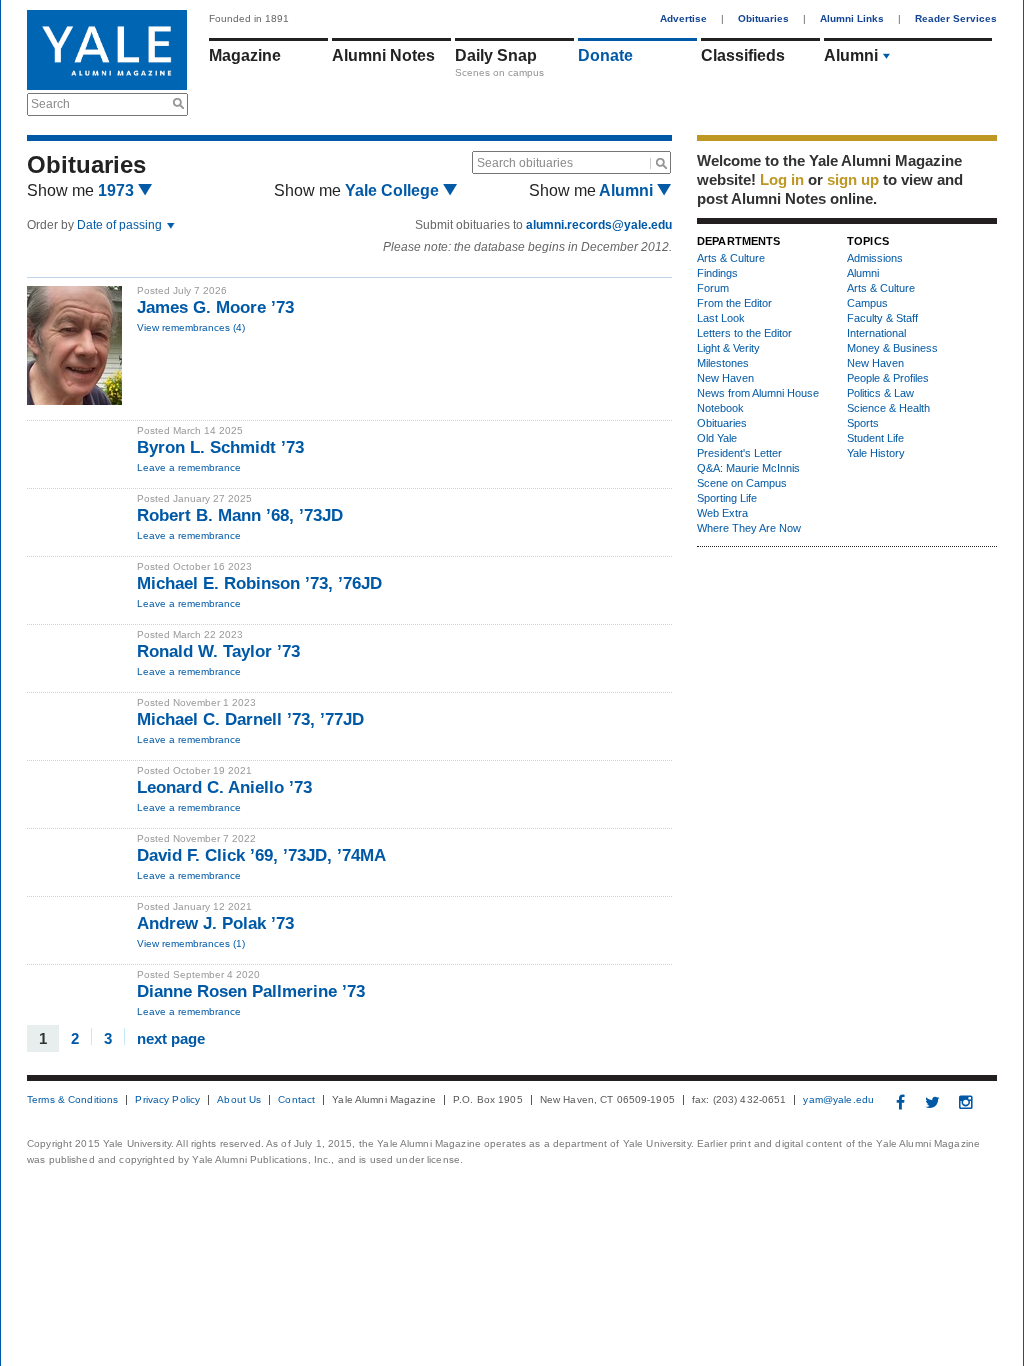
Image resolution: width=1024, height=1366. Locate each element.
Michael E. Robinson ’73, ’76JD (259, 583)
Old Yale (717, 438)
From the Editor (734, 303)
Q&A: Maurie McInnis (748, 468)
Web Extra (722, 513)
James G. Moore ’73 (215, 307)
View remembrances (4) (191, 327)
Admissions (875, 258)
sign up (853, 179)
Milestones (723, 363)
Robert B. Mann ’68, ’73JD (240, 515)
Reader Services (956, 18)
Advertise (683, 18)
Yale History (876, 453)
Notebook (720, 408)
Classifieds (743, 55)
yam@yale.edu (838, 1100)
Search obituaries (525, 163)
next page (171, 1037)
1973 (118, 190)
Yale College (394, 190)
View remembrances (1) (191, 943)
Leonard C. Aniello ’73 (224, 787)
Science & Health (888, 408)
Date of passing (121, 225)
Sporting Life (727, 498)
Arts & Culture (731, 258)
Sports (863, 423)
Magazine (245, 55)
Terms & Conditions (72, 1100)
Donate (605, 55)
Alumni (851, 55)
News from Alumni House (758, 393)
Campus (867, 303)
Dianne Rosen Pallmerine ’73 (251, 991)
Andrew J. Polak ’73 (215, 923)
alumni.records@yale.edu (599, 225)
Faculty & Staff (882, 318)
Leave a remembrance (189, 467)
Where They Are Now (749, 528)
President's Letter (739, 453)
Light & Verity (728, 348)
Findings (717, 273)
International (876, 333)
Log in (782, 179)
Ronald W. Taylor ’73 (218, 651)
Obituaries (763, 18)
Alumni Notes (383, 55)
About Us (239, 1100)
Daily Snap (496, 55)
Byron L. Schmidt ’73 (220, 447)
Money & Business (892, 348)
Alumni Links (852, 18)
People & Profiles (888, 378)
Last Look (721, 318)
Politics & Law (880, 393)
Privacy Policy (167, 1100)
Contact (296, 1100)
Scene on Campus (742, 483)
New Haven (725, 378)
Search (50, 104)
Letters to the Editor (744, 333)
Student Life (875, 438)
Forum (713, 288)
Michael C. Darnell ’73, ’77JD (250, 719)
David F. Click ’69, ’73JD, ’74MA (261, 855)
